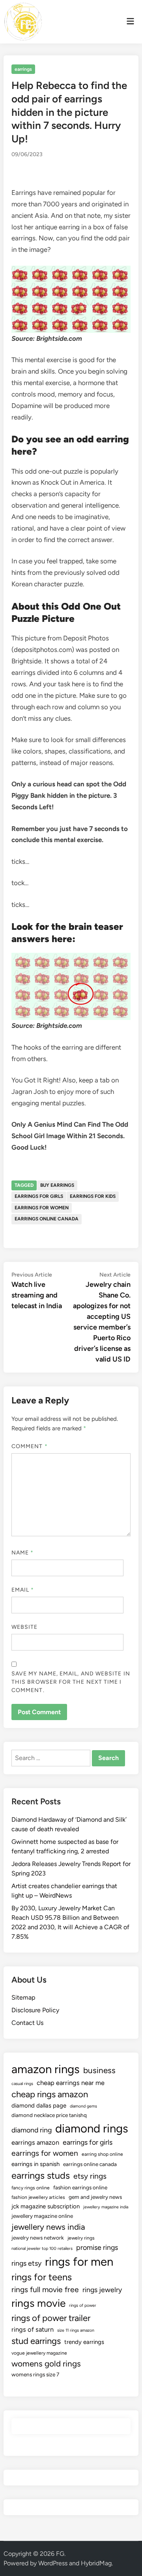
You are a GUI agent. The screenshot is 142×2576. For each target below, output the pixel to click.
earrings (23, 69)
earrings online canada (47, 1219)
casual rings (22, 2084)
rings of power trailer (51, 2318)
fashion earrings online (80, 2187)
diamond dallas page (39, 2106)
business (99, 2070)
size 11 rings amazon (76, 2330)
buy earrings (57, 1185)
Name (22, 1553)
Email (23, 1590)
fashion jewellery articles (38, 2197)
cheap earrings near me (71, 2083)
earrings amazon (35, 2142)
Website (25, 1627)
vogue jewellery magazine (39, 2353)
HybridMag (96, 2563)
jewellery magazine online (42, 2216)
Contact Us (27, 2023)
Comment (30, 1446)
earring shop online (102, 2154)
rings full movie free (45, 2290)
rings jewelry (102, 2290)
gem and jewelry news (95, 2197)
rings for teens (42, 2277)
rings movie (38, 2303)
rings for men (79, 2262)
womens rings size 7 (35, 2374)
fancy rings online (31, 2188)
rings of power (83, 2305)
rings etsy (26, 2263)
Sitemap (23, 1997)
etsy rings (90, 2176)
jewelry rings (81, 2238)
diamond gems (83, 2106)
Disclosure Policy (35, 2010)
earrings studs (41, 2176)
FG (60, 2554)
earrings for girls (39, 1196)
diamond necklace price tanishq (49, 2115)
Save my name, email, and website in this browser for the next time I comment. (71, 1682)
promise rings (97, 2247)
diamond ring (32, 2130)
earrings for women (42, 1208)
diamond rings (92, 2128)
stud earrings (36, 2341)
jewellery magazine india (106, 2207)
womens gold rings (46, 2364)
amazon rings (46, 2069)
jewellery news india (48, 2227)
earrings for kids (93, 1196)
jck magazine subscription (46, 2206)
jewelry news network (38, 2238)
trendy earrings (84, 2342)
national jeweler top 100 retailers (42, 2248)
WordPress (53, 2563)
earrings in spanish (35, 2164)
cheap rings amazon (50, 2094)
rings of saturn (33, 2329)
